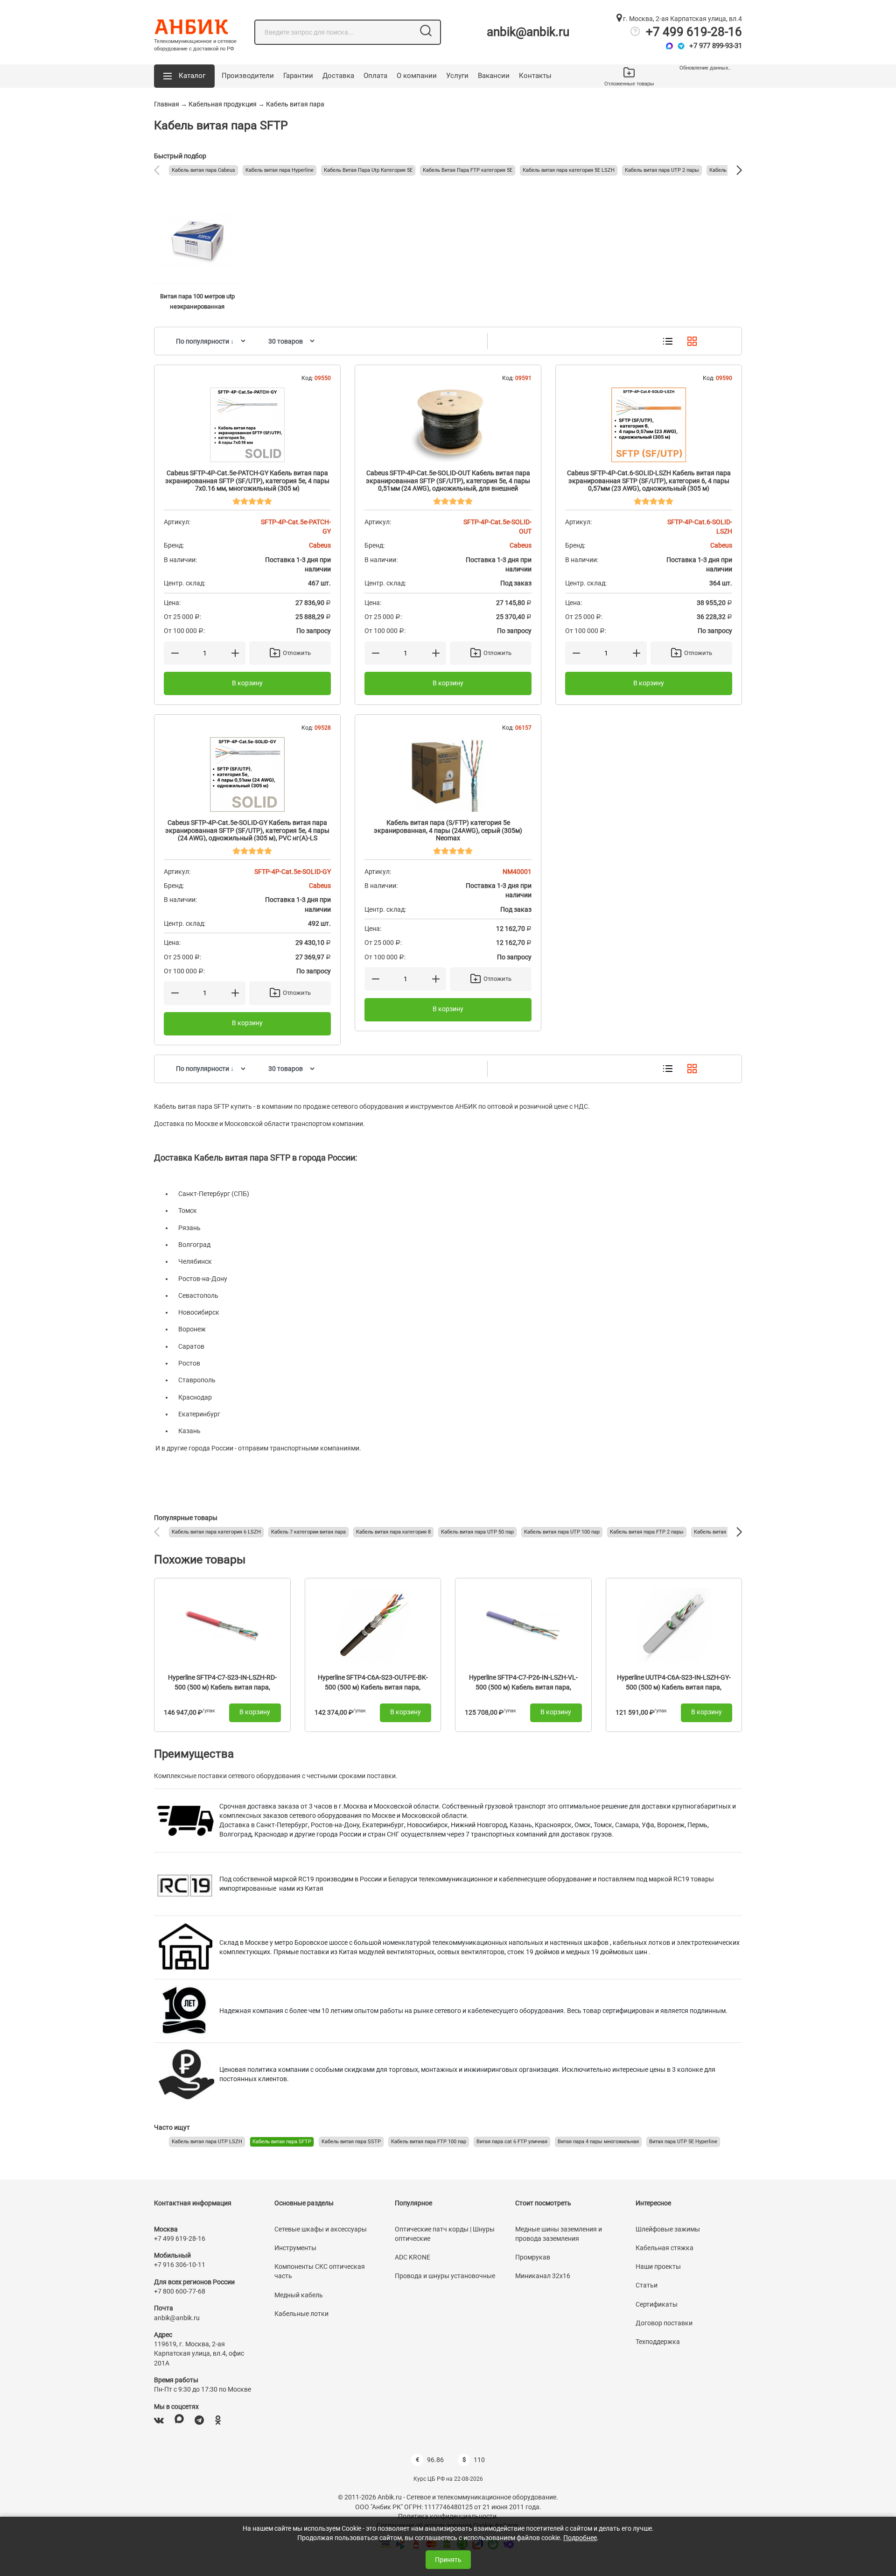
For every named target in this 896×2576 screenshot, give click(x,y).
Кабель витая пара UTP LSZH (207, 2142)
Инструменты (295, 2248)
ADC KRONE (413, 2257)
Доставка (338, 76)
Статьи (647, 2285)
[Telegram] (681, 46)
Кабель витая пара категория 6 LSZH (216, 1532)
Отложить (297, 653)
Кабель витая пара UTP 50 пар (477, 1532)
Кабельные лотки (301, 2314)
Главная (167, 104)
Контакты (535, 76)
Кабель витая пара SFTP (282, 2142)
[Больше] (235, 653)
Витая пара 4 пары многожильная (598, 2142)
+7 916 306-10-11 (180, 2265)
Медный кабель (299, 2295)
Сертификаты (657, 2304)
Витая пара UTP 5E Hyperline (683, 2142)
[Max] (669, 46)
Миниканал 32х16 (543, 2276)
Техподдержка (658, 2342)
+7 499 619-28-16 (694, 32)
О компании (417, 76)
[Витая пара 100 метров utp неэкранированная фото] (197, 241)
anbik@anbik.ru (528, 32)
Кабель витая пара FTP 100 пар (429, 2142)
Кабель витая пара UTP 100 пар (562, 1532)
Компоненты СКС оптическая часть (320, 2271)
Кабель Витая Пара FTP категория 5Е (468, 170)
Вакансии (494, 76)
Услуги (457, 76)
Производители (248, 76)
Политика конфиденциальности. (448, 2516)
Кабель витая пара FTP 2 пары (647, 1532)
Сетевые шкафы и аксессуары (321, 2229)
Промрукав (533, 2257)
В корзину (247, 683)
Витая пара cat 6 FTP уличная (512, 2142)
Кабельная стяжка (665, 2248)
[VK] (159, 2420)
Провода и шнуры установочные (445, 2276)
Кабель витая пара (295, 104)
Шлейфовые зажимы (668, 2229)
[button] (184, 76)
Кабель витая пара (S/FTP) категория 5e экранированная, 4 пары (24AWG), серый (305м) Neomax (448, 831)
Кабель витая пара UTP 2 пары (662, 170)
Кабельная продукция (223, 104)
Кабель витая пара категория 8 (393, 1532)
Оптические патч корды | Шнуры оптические (445, 2234)
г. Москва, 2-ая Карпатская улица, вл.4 (682, 19)
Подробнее (580, 2538)
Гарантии (298, 76)
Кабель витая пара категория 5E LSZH (569, 170)
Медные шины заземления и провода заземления (559, 2234)
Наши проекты (658, 2266)
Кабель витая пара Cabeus (203, 170)
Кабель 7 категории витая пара (308, 1532)
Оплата (375, 76)
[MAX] (179, 2420)
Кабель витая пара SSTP (351, 2142)
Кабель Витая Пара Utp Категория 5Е (368, 170)
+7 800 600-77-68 (180, 2291)
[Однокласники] (218, 2420)
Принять (448, 2560)
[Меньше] (175, 653)
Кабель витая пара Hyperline (280, 170)
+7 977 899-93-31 (716, 46)
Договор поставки (664, 2323)
